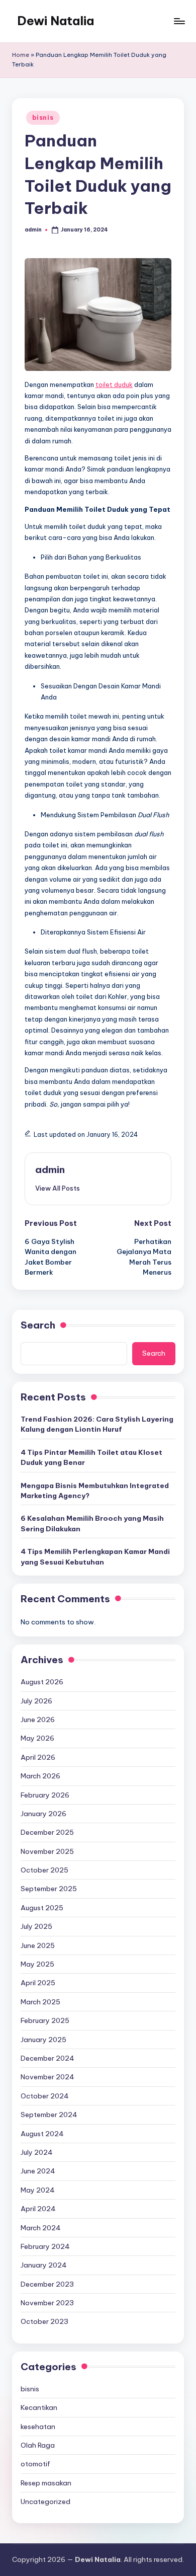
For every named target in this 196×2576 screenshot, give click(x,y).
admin (50, 1169)
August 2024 (42, 2134)
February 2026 (45, 1795)
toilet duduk (114, 384)
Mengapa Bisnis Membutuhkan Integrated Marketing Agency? (95, 1491)
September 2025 (49, 1889)
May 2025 (37, 1964)
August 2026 (42, 1682)
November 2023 (47, 2303)
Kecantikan (39, 2407)
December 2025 (47, 1832)
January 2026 (43, 1814)
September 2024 (49, 2115)
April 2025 (38, 1983)
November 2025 (47, 1851)
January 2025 (43, 2040)
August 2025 (42, 1908)
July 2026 (36, 1701)
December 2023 (47, 2284)
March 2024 (41, 2228)
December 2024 (47, 2058)
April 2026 (38, 1757)
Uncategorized (45, 2502)
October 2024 (45, 2096)
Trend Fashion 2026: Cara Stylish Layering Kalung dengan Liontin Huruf (97, 1424)
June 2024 (38, 2171)
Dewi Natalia (56, 21)
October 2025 (44, 1870)
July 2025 (36, 1926)
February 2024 (45, 2246)
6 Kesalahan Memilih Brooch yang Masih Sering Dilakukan (92, 1523)
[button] (58, 1188)
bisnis (43, 118)
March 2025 (40, 2002)
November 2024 (47, 2077)
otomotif (35, 2464)
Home (21, 55)
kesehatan (38, 2427)
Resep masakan (46, 2483)
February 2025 (45, 2020)
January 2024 (44, 2265)
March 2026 (40, 1776)
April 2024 (38, 2209)
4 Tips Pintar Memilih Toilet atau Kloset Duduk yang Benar (91, 1457)
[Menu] (179, 21)
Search (38, 1325)
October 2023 (44, 2321)
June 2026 (38, 1720)
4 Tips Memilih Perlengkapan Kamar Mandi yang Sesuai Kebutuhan (95, 1556)
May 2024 (38, 2190)
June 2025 (38, 1945)
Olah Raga (38, 2445)
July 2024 (37, 2152)
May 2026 (37, 1738)
